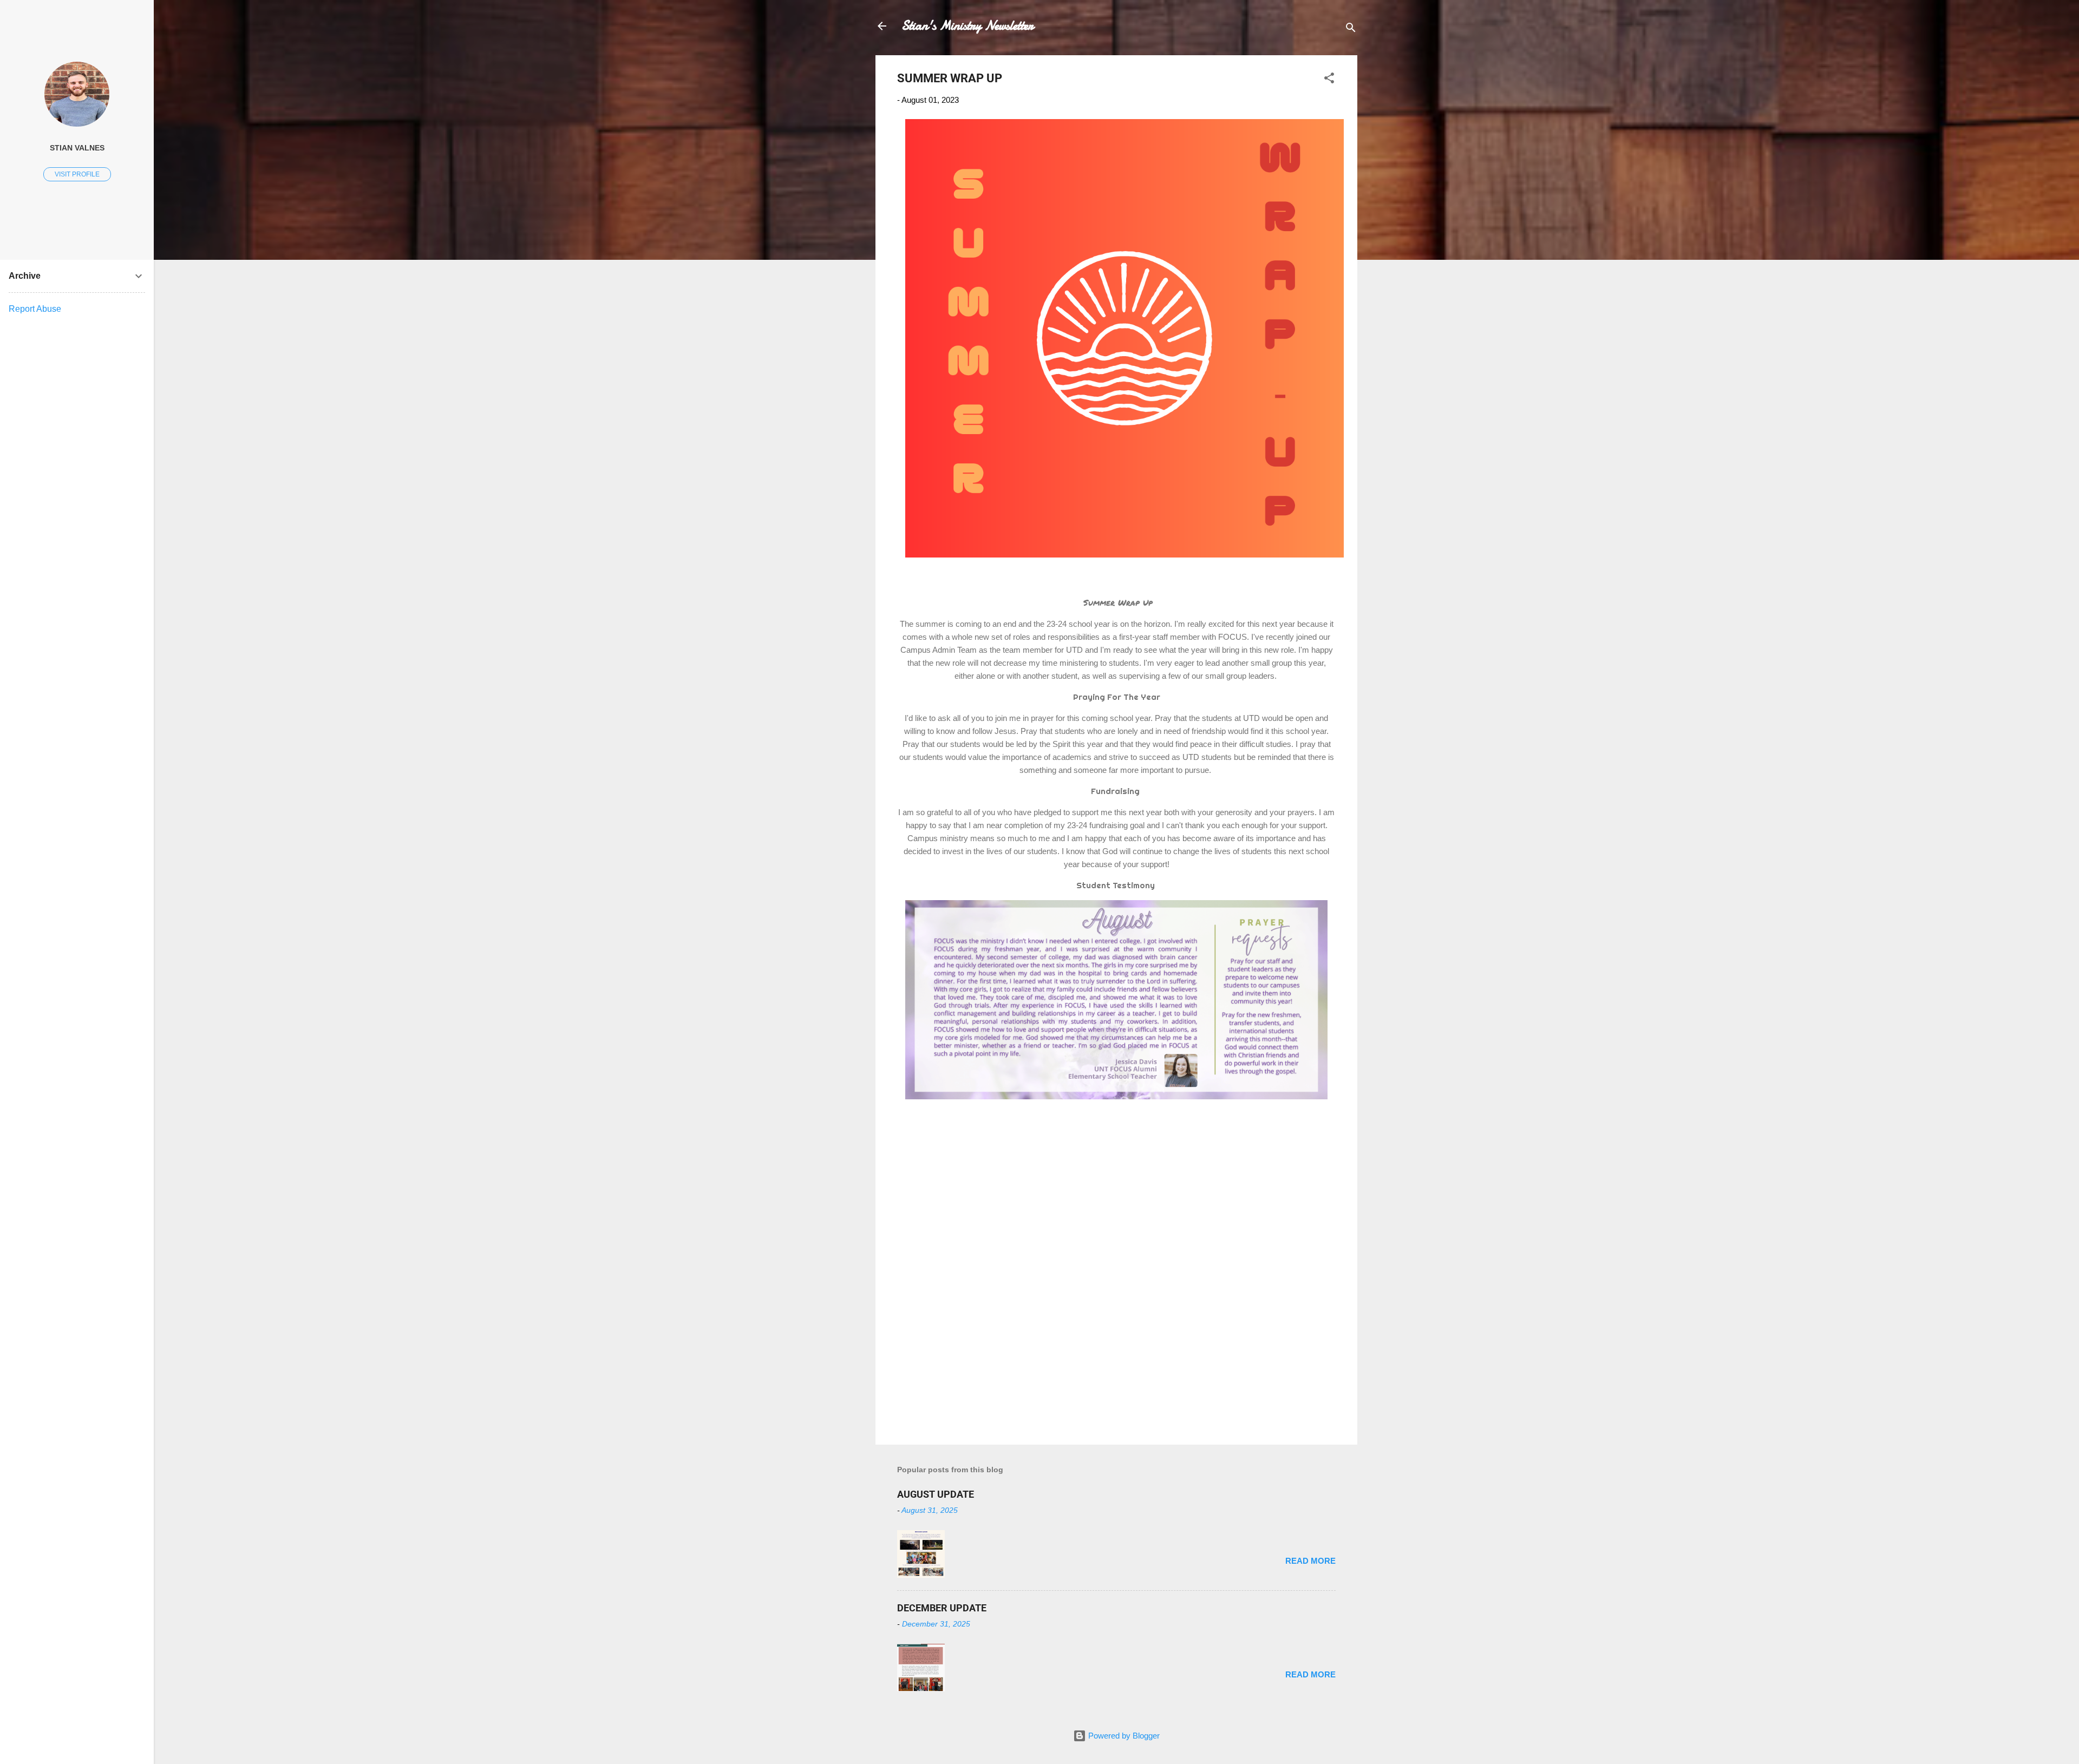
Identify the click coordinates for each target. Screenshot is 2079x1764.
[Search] (1351, 29)
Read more (1310, 1561)
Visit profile (77, 174)
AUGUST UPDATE (936, 1494)
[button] (1329, 80)
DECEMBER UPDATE (942, 1608)
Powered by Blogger (1123, 1736)
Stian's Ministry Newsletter (967, 26)
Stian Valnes (77, 148)
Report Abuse (35, 309)
